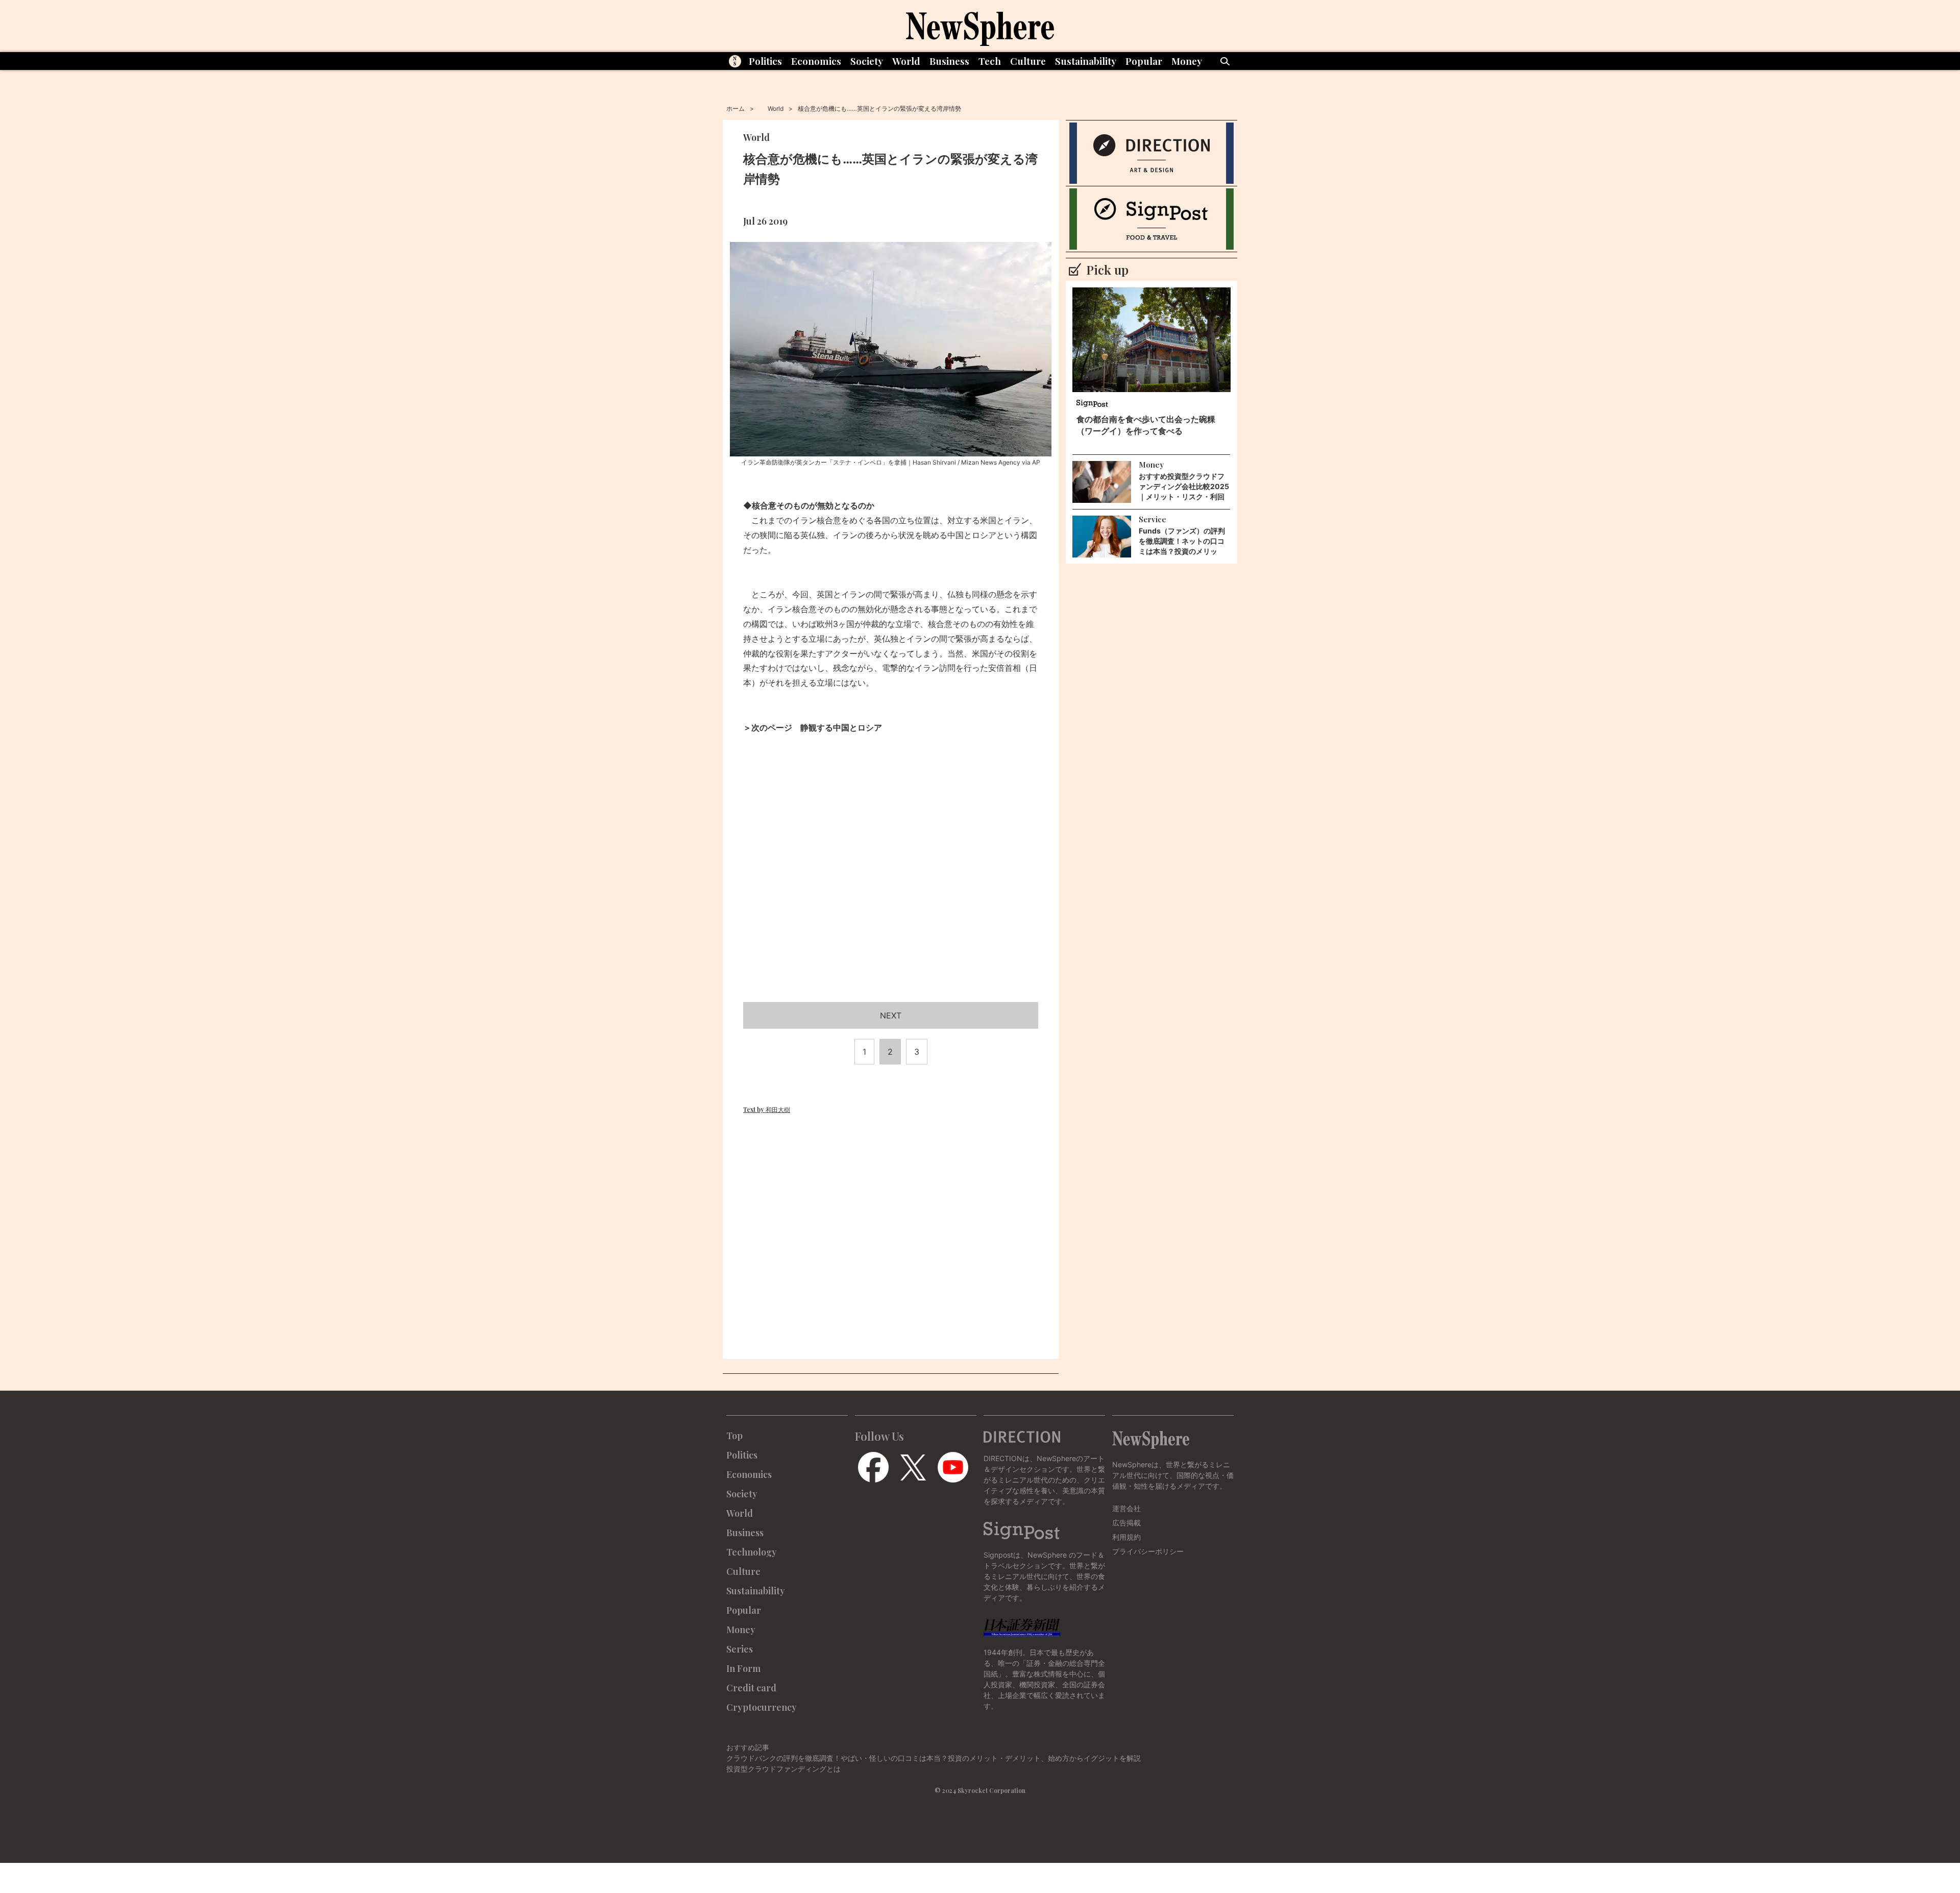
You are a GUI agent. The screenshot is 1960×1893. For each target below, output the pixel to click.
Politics (765, 61)
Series (740, 1649)
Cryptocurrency (762, 1707)
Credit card (751, 1688)
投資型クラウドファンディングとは (783, 1769)
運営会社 (1126, 1508)
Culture (1028, 61)
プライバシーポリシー (1148, 1551)
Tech (990, 61)
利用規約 (1126, 1537)
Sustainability (1086, 61)
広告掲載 (1126, 1523)
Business (949, 61)
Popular (1144, 61)
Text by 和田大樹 (767, 1109)
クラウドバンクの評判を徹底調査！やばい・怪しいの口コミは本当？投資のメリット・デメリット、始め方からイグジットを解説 (934, 1758)
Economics (816, 61)
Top (734, 1436)
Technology (752, 1552)
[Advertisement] (891, 896)
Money (1187, 61)
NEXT (891, 1015)
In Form (743, 1668)
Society (867, 61)
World (906, 61)
